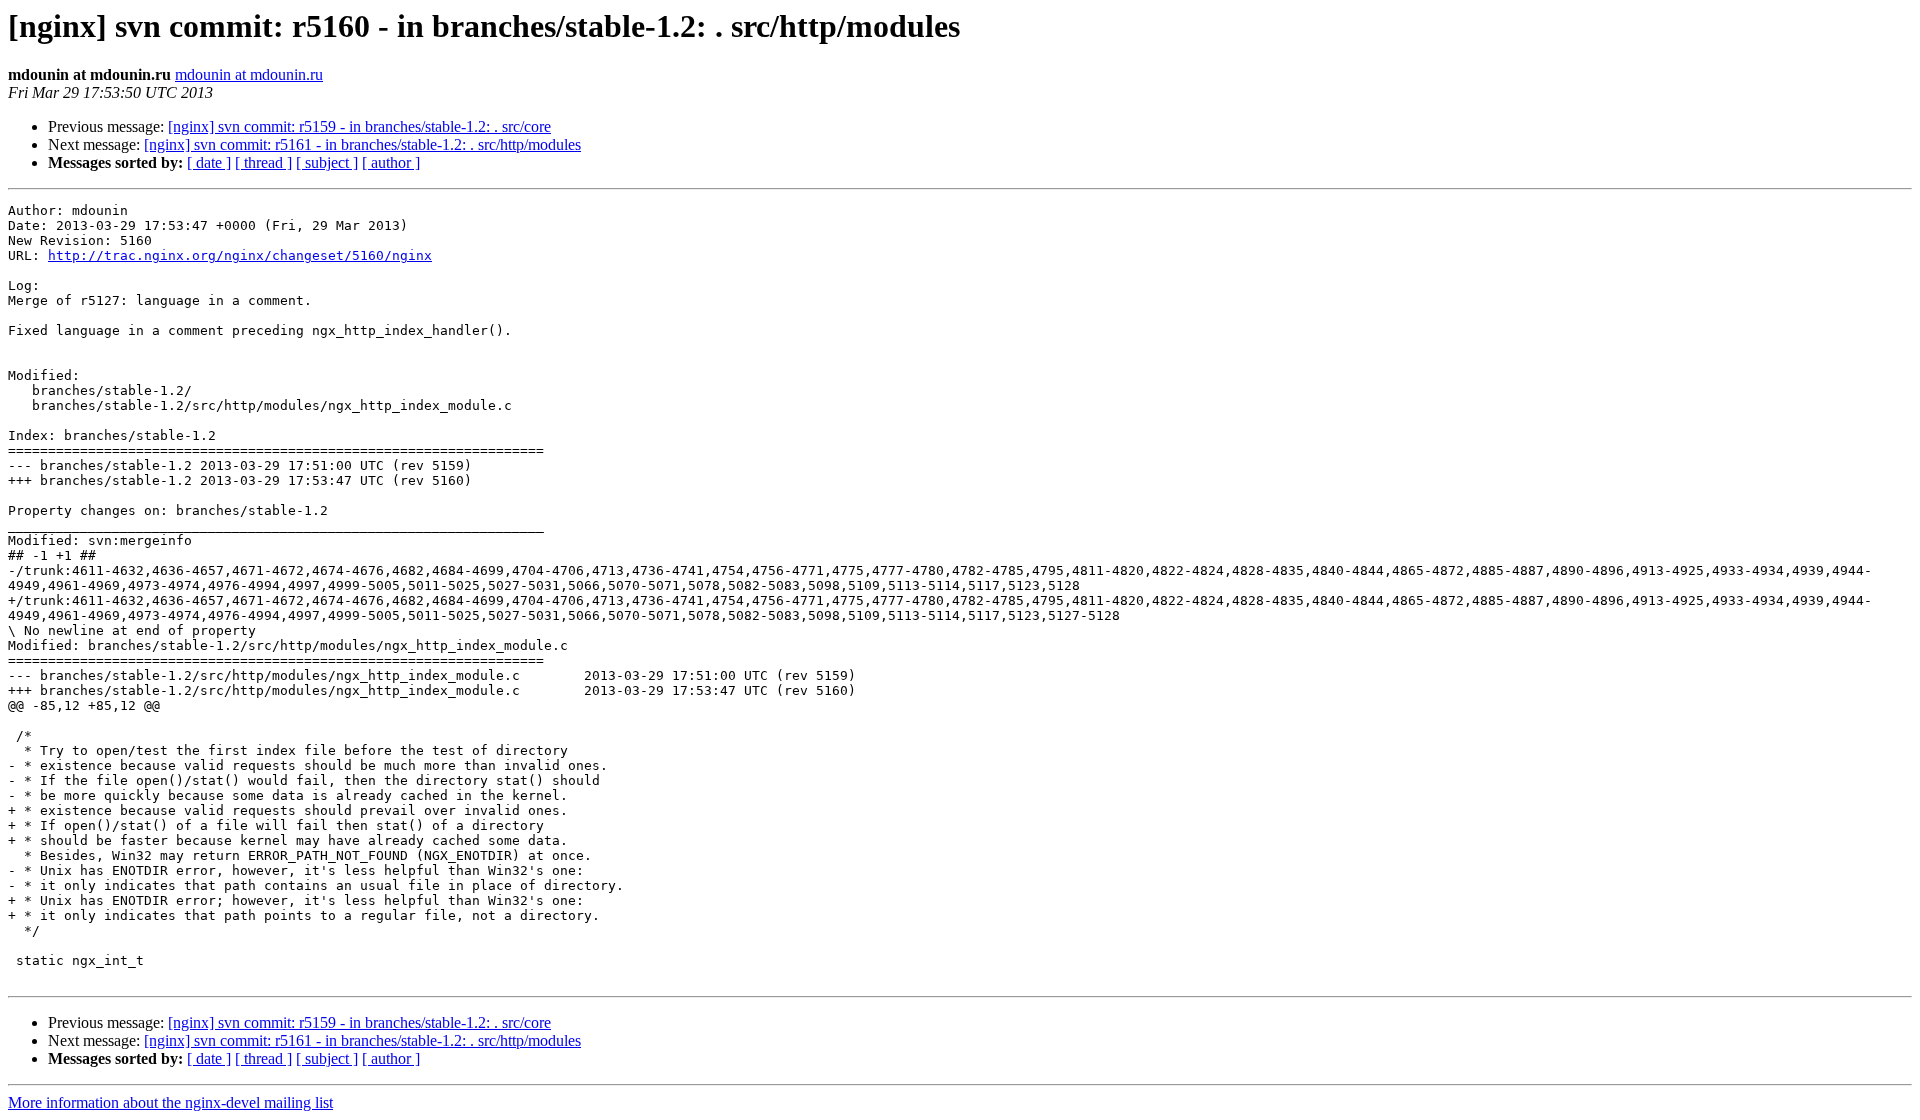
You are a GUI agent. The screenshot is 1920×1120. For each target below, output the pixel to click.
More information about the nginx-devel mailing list (170, 1102)
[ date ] (209, 162)
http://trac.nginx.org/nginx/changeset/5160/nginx (240, 255)
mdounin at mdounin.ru (249, 74)
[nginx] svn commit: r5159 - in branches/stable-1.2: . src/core (359, 126)
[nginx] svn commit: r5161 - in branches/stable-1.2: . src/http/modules (362, 144)
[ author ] (391, 162)
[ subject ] (327, 162)
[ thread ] (263, 162)
